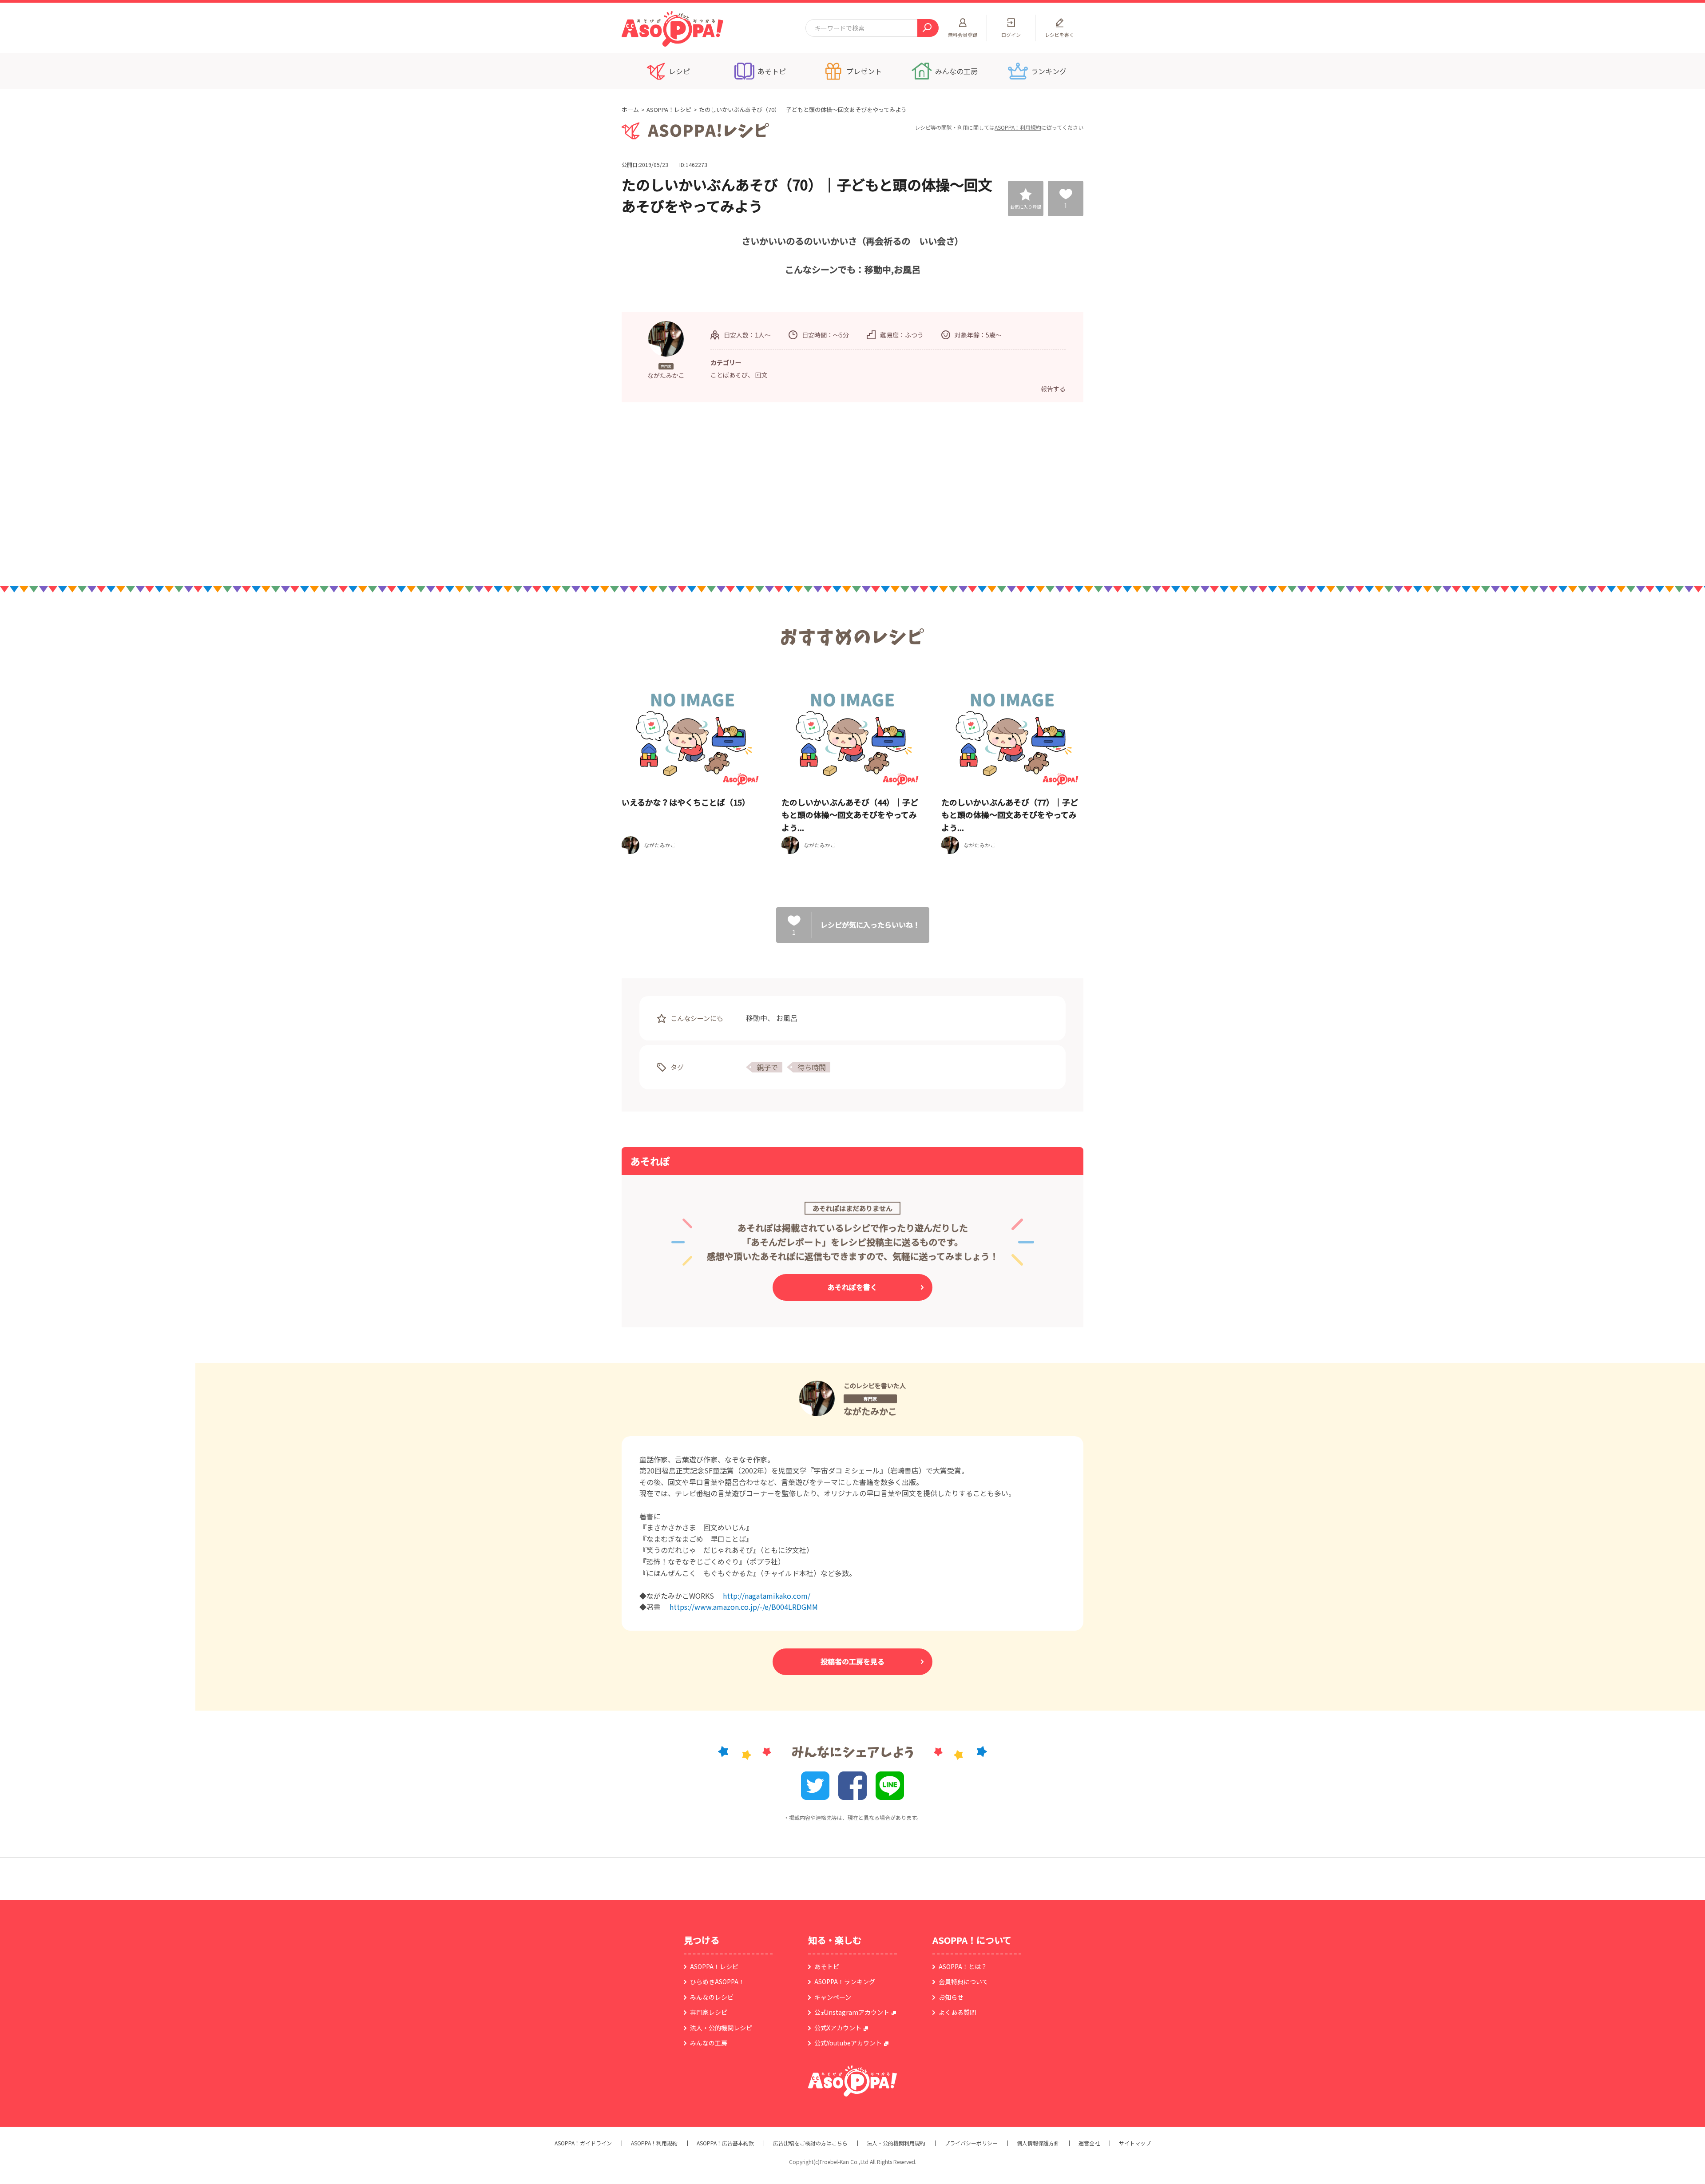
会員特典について (964, 1981)
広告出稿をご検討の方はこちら (810, 2143)
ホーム (630, 109)
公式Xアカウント (838, 2028)
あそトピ (827, 1966)
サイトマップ (1135, 2143)
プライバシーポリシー (971, 2143)
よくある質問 (957, 2012)
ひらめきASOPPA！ (717, 1981)
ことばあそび (729, 375)
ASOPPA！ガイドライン (583, 2143)
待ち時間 (812, 1067)
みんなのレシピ (712, 1997)
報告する (1053, 389)
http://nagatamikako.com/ (767, 1596)
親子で (767, 1067)
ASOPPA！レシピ (669, 109)
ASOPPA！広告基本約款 (725, 2143)
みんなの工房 (709, 2043)
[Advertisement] (761, 493)
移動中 (757, 1018)
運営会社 (1089, 2143)
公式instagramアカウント (852, 2012)
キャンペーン (833, 1997)
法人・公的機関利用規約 (896, 2143)
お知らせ (951, 1997)
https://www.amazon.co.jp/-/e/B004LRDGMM (744, 1607)
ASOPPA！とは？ (963, 1966)
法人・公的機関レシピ (721, 2028)
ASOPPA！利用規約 (1018, 127)
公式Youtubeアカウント (848, 2043)
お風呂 (787, 1018)
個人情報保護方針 (1038, 2143)
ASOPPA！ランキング (845, 1981)
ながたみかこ (870, 1411)
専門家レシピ (709, 2012)
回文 (761, 375)
